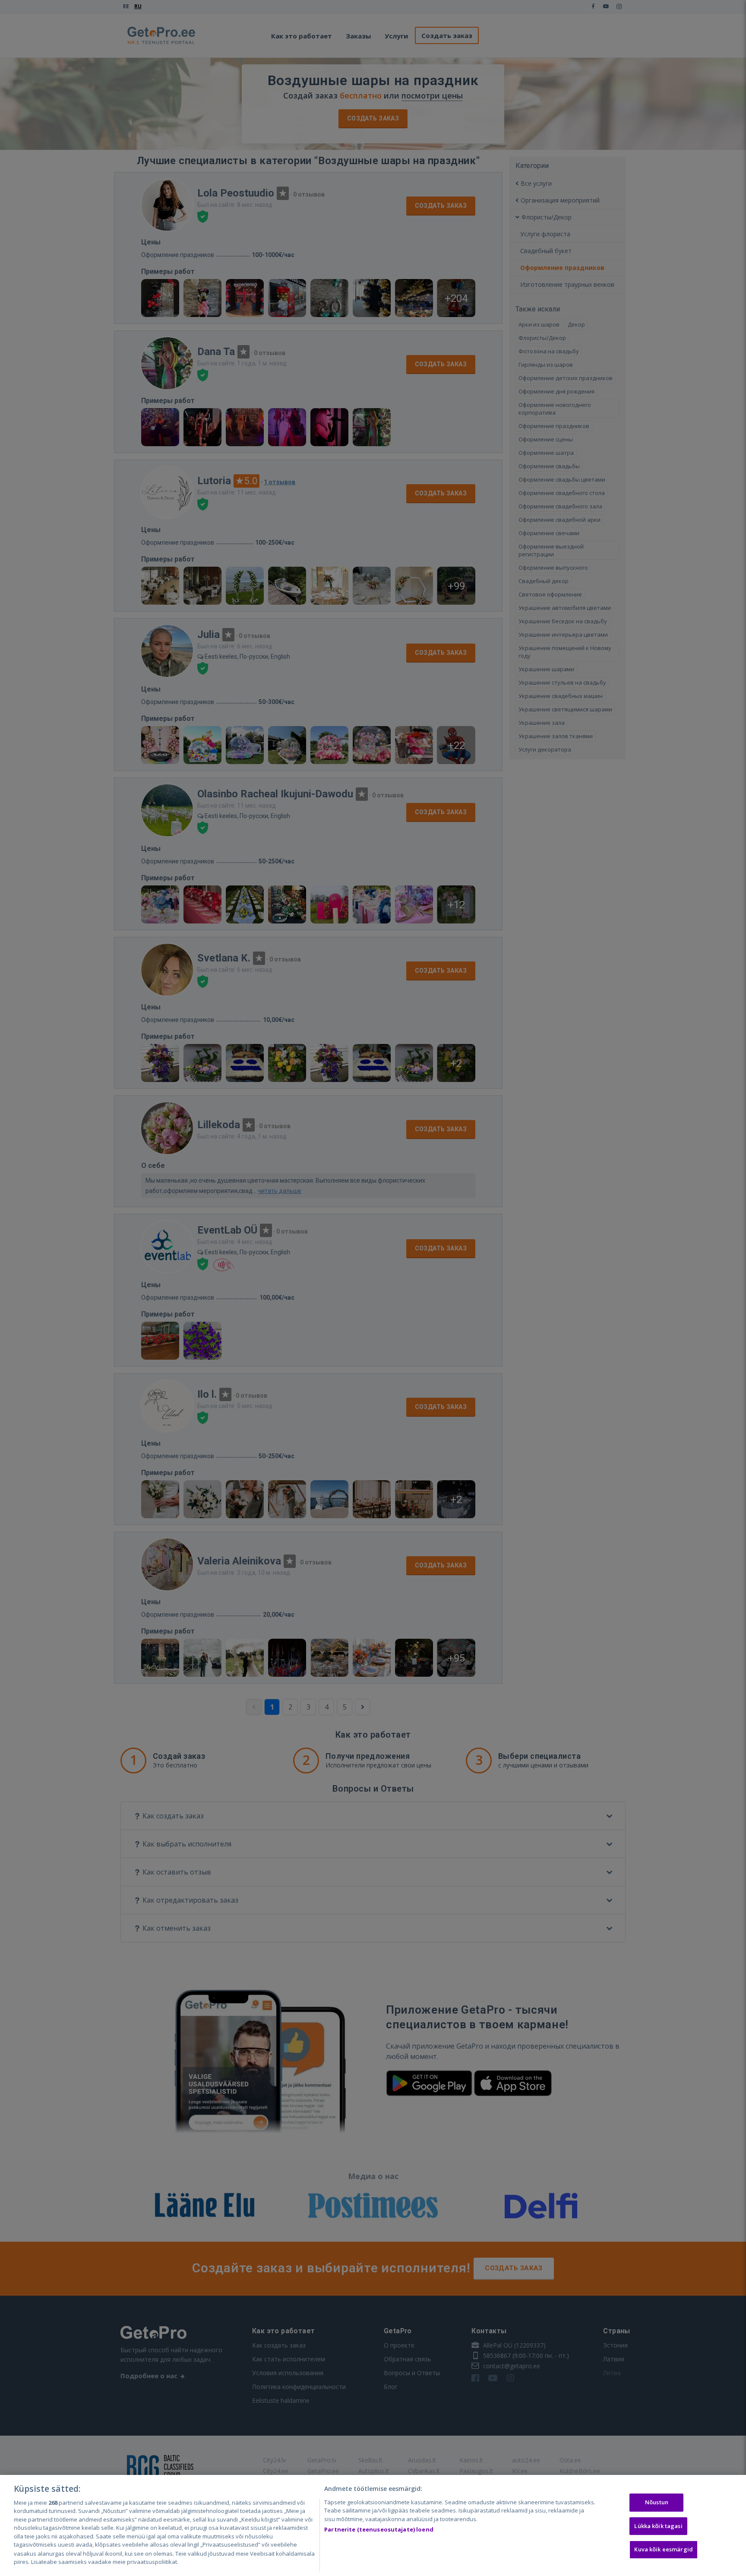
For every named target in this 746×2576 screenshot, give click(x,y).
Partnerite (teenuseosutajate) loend (379, 2529)
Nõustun (657, 2502)
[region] (373, 2525)
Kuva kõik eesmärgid (663, 2549)
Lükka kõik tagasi (658, 2526)
